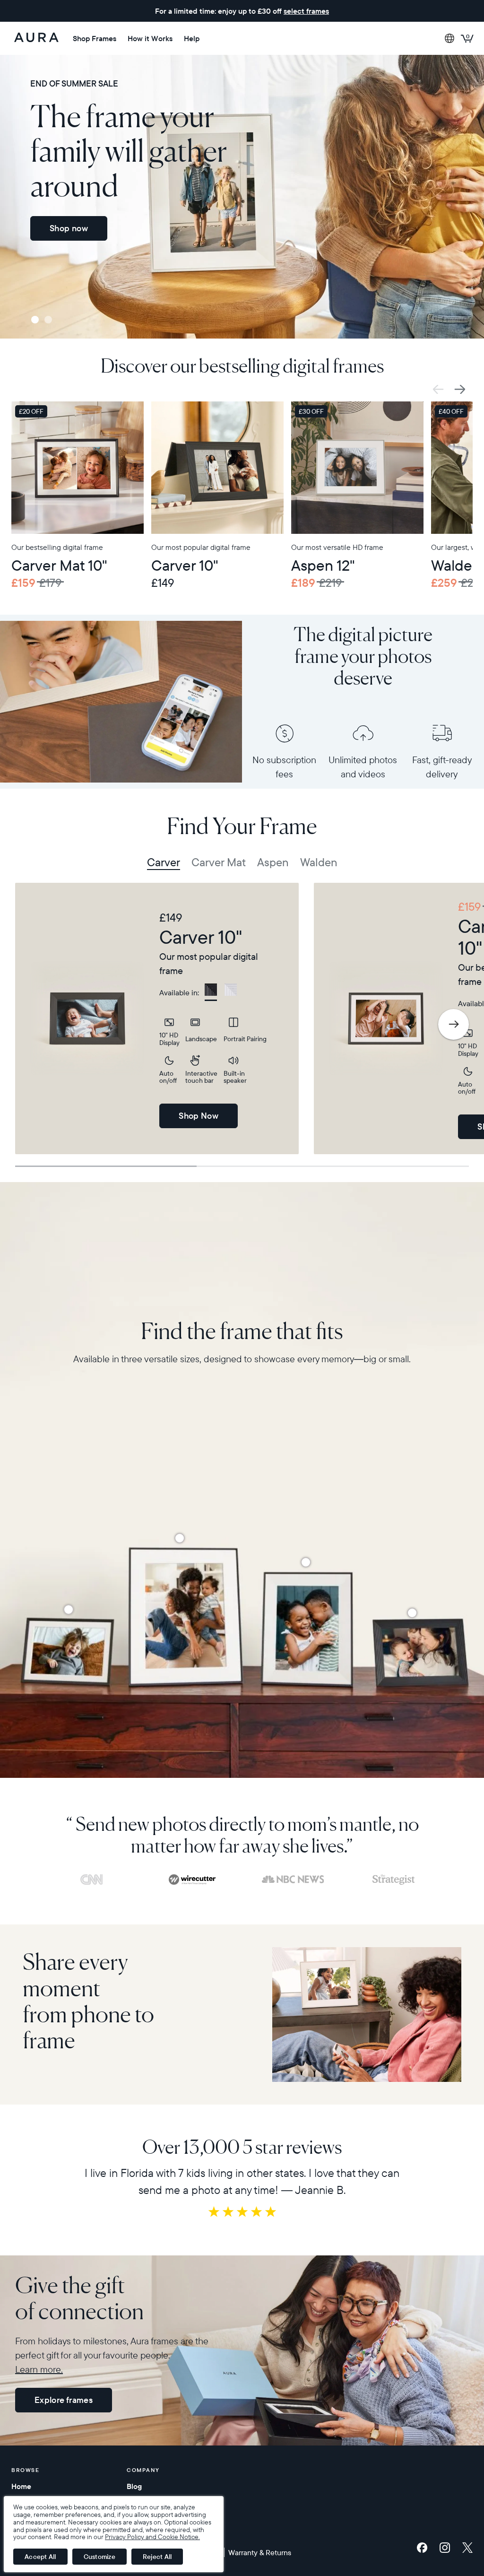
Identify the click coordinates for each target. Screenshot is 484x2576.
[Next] (454, 1024)
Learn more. (39, 2369)
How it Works (150, 38)
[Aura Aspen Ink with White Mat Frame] (357, 468)
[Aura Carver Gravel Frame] (217, 468)
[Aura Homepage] (36, 38)
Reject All (157, 2557)
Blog (134, 2486)
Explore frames (64, 2400)
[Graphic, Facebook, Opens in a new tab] (424, 2548)
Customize (99, 2557)
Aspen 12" (323, 565)
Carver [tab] (164, 862)
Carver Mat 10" (59, 565)
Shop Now (199, 1116)
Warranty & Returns (260, 2552)
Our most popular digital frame (201, 547)
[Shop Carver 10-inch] (412, 1613)
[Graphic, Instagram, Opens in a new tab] (447, 2548)
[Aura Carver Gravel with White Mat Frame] (78, 468)
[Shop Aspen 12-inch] (306, 1562)
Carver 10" (185, 565)
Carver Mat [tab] (219, 862)
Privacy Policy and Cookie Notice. (152, 2537)
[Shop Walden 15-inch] (180, 1538)
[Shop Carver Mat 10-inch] (69, 1610)
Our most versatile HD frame (337, 547)
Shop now (69, 228)
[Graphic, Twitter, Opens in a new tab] (467, 2548)
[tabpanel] (157, 1018)
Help (192, 38)
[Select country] (449, 38)
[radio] (211, 992)
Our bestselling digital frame (57, 547)
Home (21, 2486)
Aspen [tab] (273, 862)
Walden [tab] (319, 862)
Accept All (40, 2557)
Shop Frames (95, 38)
